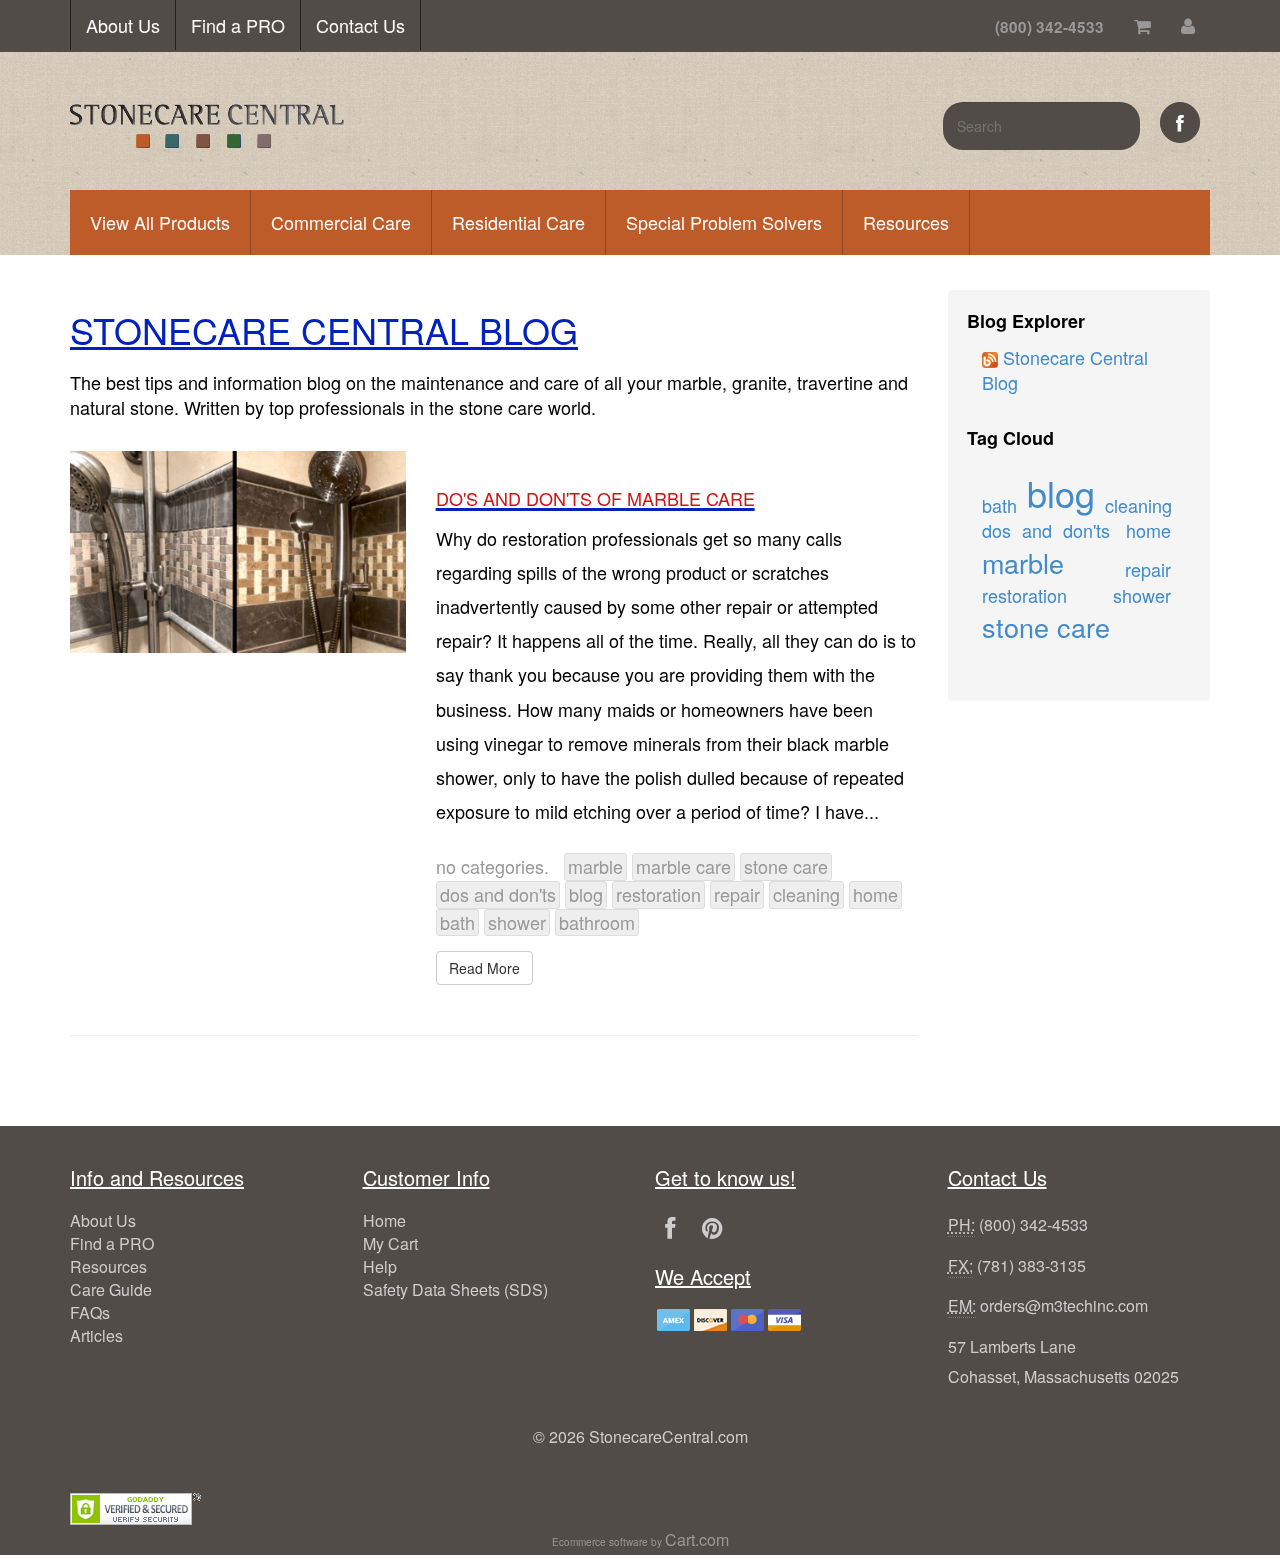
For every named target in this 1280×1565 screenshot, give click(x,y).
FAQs (90, 1312)
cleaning (806, 894)
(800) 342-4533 (1033, 1224)
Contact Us (360, 25)
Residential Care (518, 222)
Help (380, 1266)
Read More (484, 968)
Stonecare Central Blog (1065, 370)
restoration (658, 894)
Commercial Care (341, 222)
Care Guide (111, 1289)
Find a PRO (238, 25)
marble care (683, 866)
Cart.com (697, 1539)
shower (517, 922)
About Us (123, 25)
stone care (786, 866)
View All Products (160, 222)
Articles (96, 1335)
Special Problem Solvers (724, 222)
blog (586, 894)
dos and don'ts (498, 894)
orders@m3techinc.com (1064, 1305)
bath (457, 922)
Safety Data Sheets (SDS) (455, 1289)
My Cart (390, 1243)
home (875, 894)
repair (737, 894)
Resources (906, 222)
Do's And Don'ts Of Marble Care (595, 498)
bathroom (597, 922)
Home (384, 1220)
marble (595, 866)
